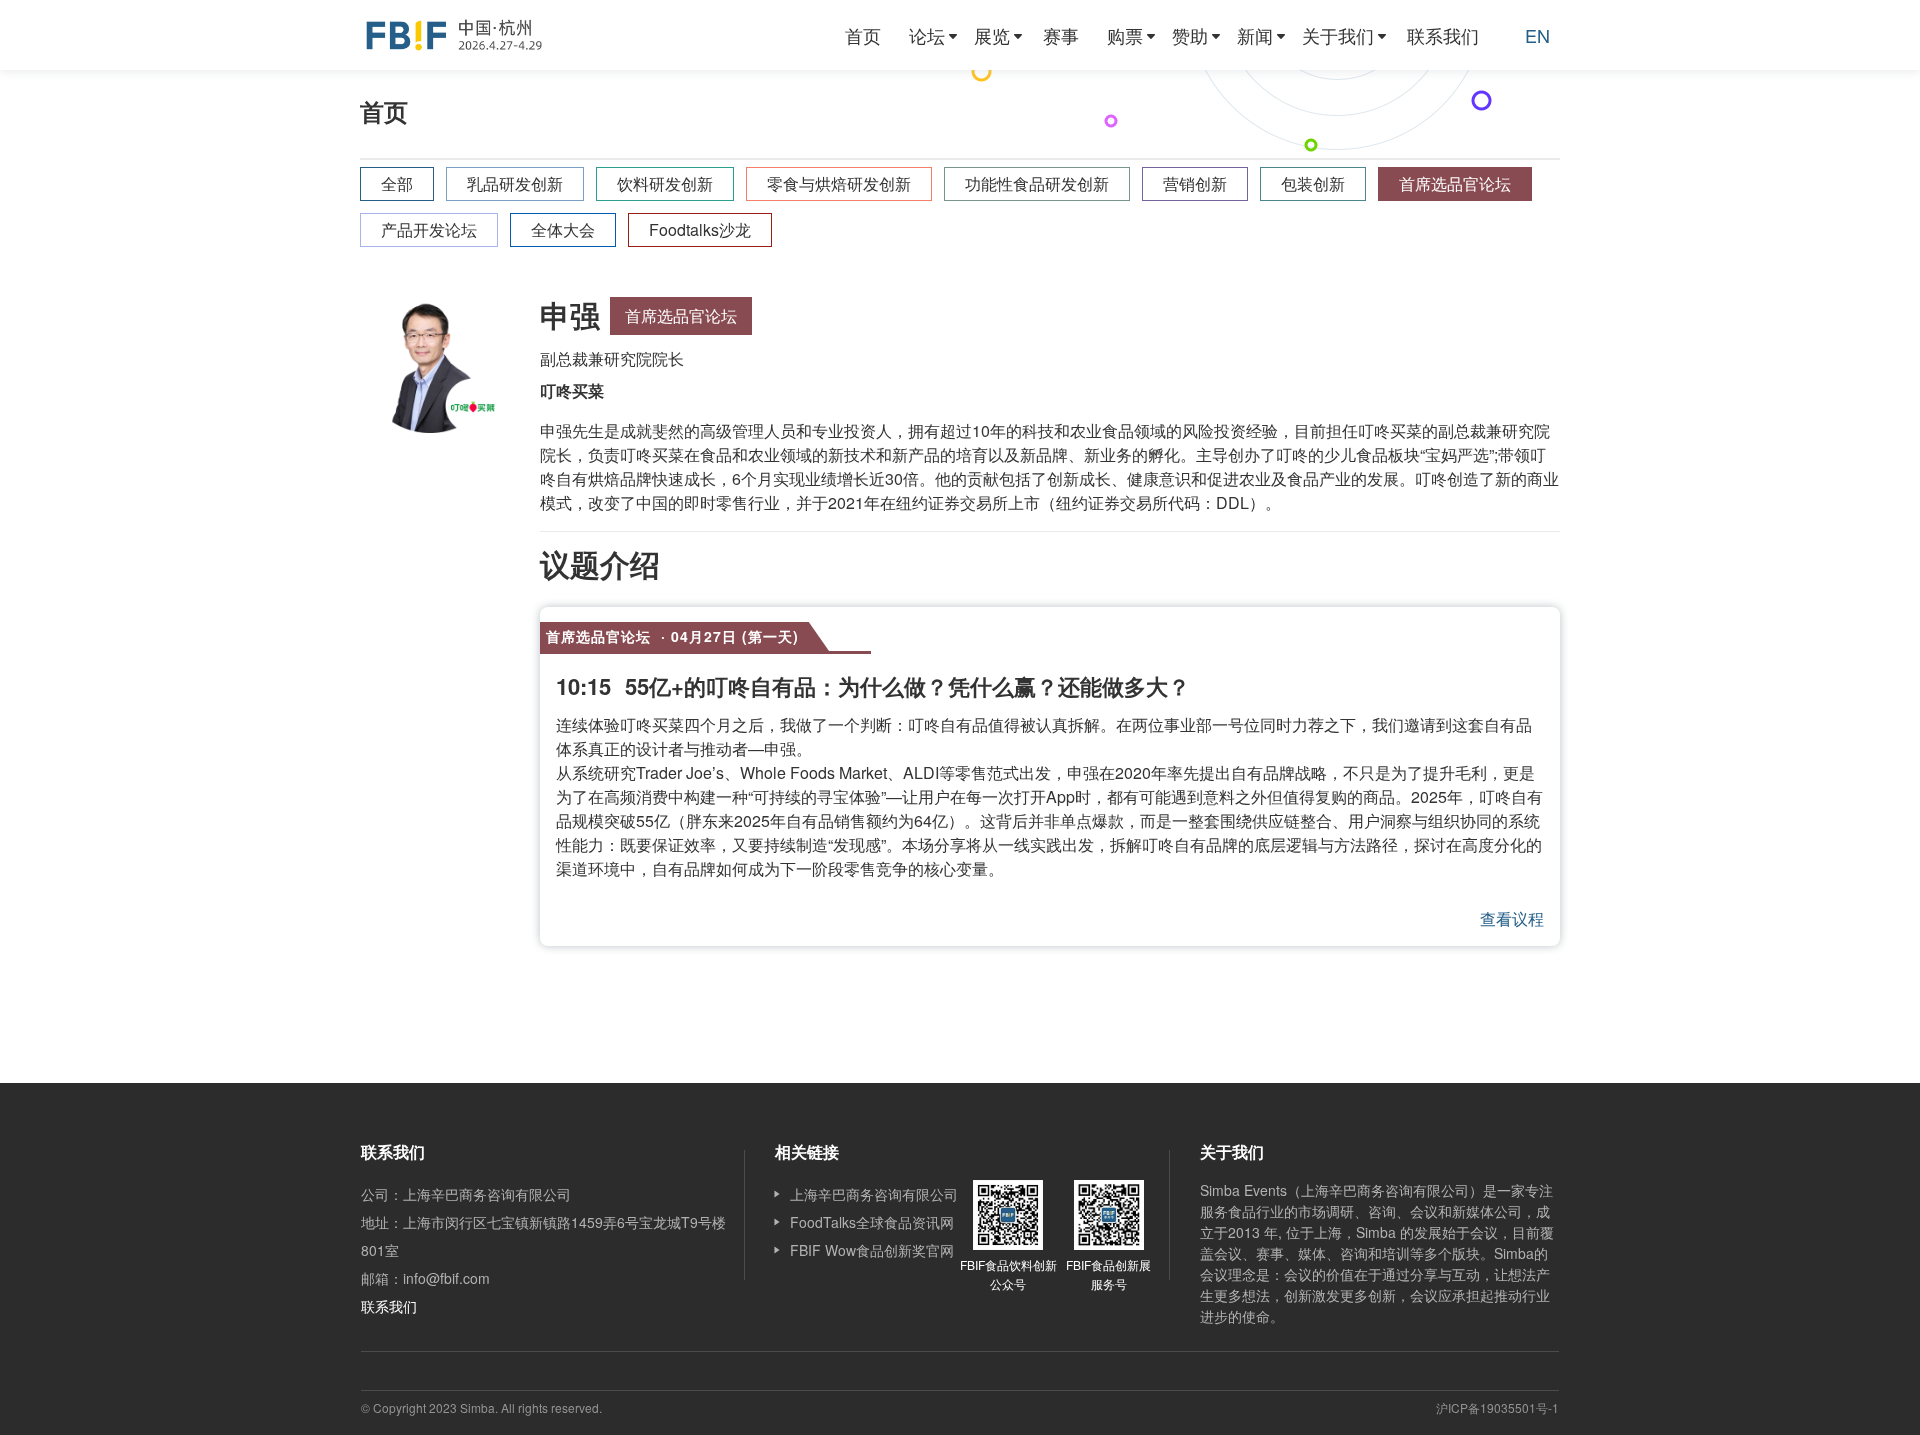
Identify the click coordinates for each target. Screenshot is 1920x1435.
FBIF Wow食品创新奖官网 (872, 1250)
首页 (863, 35)
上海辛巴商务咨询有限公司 (874, 1194)
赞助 (1190, 35)
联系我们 (1443, 35)
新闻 (1255, 35)
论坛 (927, 35)
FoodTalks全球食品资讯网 (872, 1222)
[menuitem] (863, 35)
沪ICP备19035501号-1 (1497, 1407)
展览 (992, 35)
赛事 (1061, 35)
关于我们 (1338, 35)
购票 (1125, 35)
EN (1537, 35)
